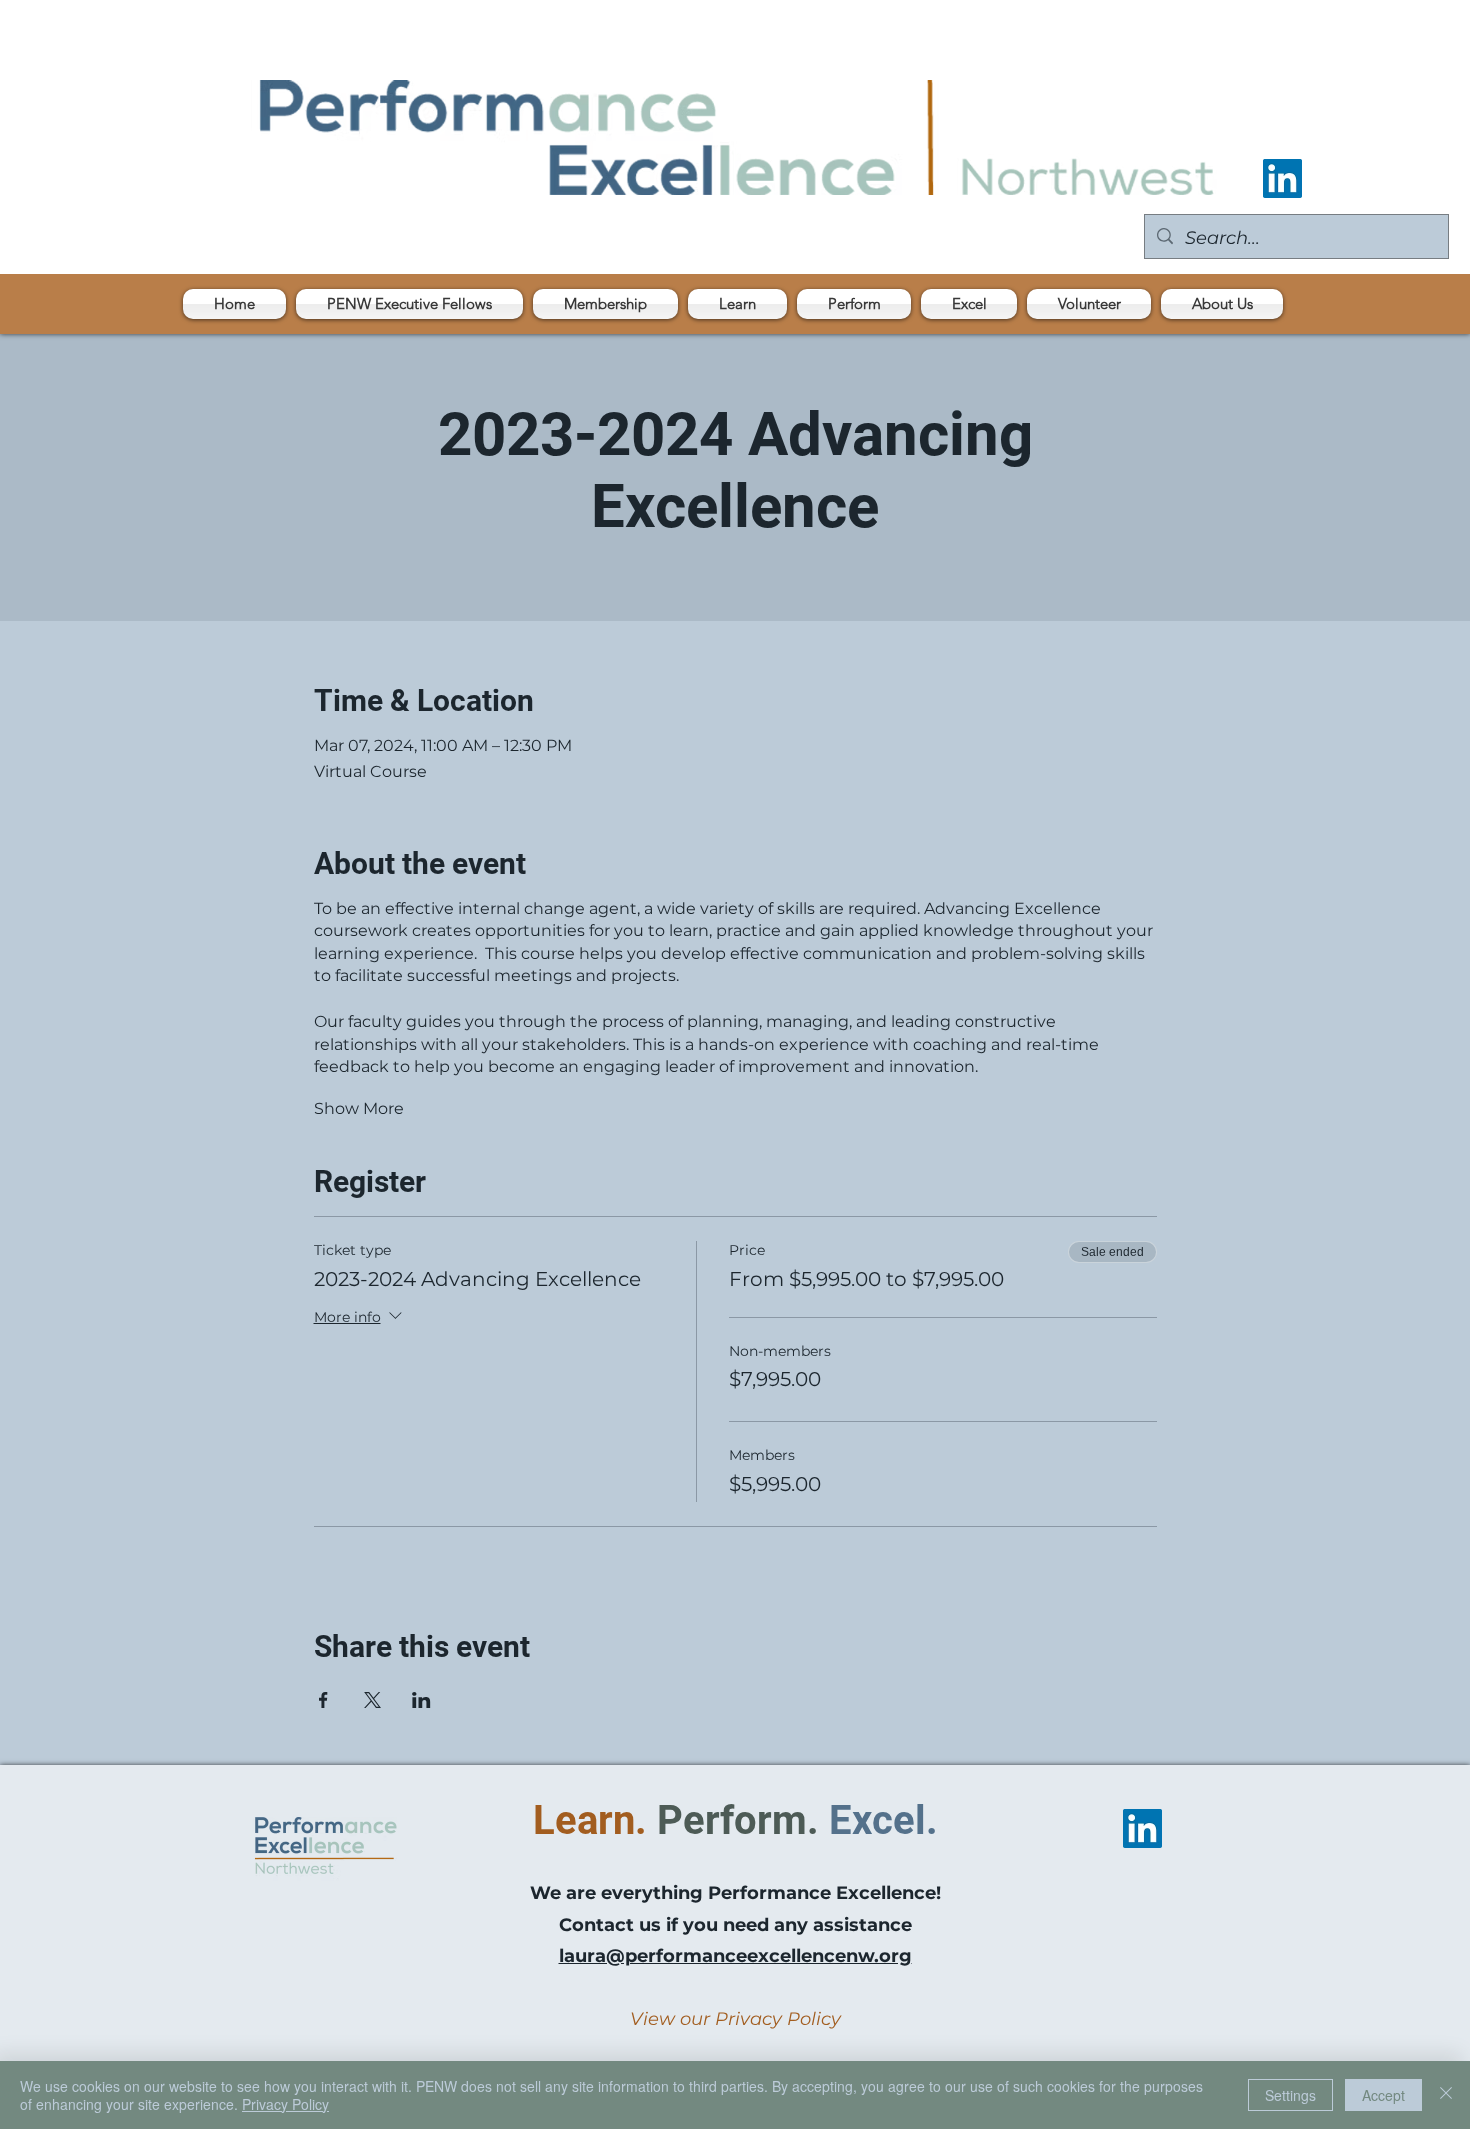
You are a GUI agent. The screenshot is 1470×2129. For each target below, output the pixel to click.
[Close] (1446, 2095)
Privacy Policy (285, 2104)
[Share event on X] (372, 1700)
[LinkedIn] (1282, 178)
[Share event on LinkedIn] (421, 1700)
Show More (359, 1108)
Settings (1290, 2095)
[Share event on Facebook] (323, 1700)
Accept (1383, 2095)
